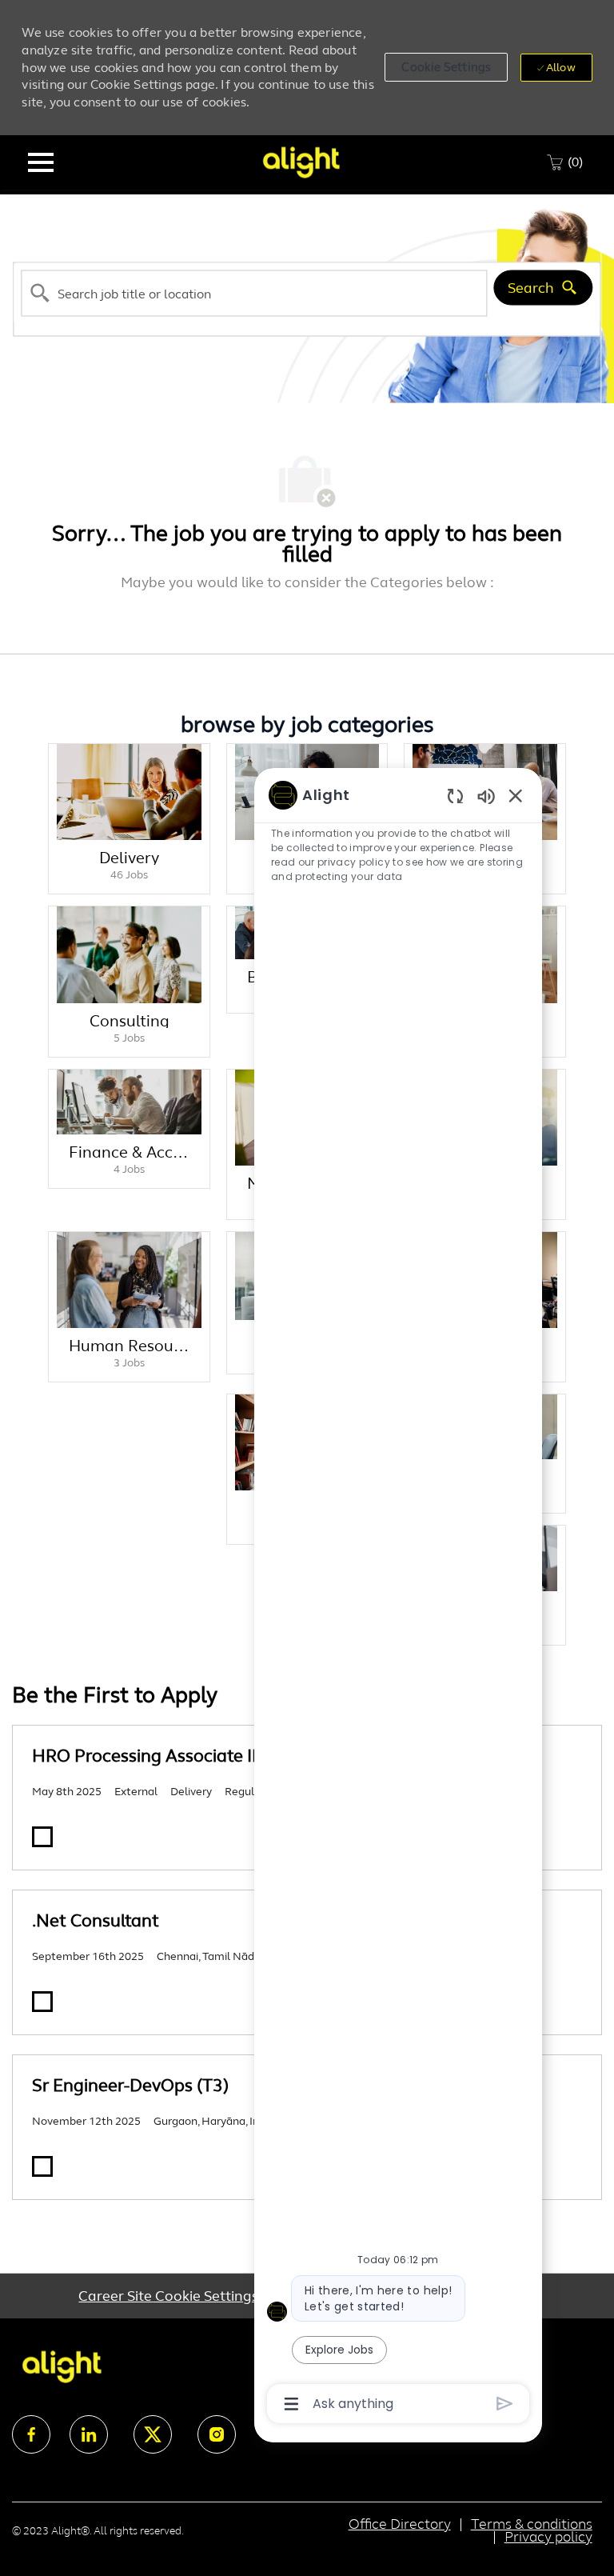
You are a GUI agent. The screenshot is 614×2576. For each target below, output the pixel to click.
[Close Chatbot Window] (516, 795)
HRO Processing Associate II (144, 1756)
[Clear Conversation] (455, 796)
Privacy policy (548, 2537)
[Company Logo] (301, 161)
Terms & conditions (532, 2524)
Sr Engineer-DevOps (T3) (130, 2085)
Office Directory (400, 2524)
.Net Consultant (96, 1920)
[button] (446, 67)
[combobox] (254, 293)
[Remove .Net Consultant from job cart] (42, 2002)
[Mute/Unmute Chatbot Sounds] (486, 796)
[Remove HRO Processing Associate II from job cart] (42, 1837)
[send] (505, 2404)
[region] (398, 1598)
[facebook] (31, 2434)
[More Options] (291, 2404)
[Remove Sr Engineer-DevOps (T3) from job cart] (42, 2166)
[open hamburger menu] (41, 162)
